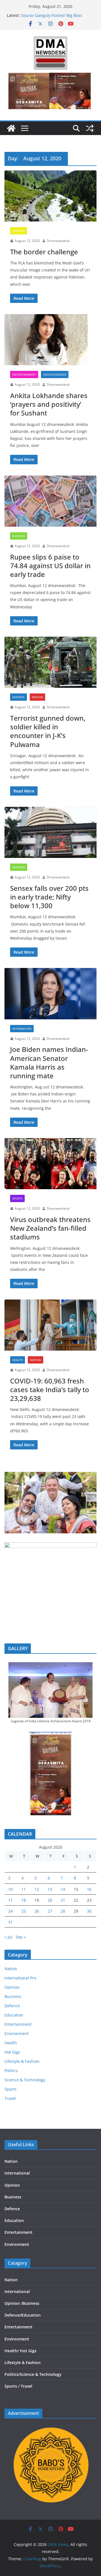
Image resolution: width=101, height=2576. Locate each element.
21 (63, 1900)
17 (10, 1900)
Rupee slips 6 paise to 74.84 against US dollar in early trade (50, 566)
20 (50, 1900)
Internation (22, 1029)
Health (18, 1360)
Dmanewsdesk (58, 241)
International (17, 2173)
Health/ (12, 2351)
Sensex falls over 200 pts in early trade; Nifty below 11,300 (49, 897)
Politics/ (12, 2374)
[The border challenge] (50, 196)
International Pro (20, 1978)
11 (24, 1889)
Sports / (12, 2386)
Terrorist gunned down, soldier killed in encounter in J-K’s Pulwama (48, 731)
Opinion (19, 231)
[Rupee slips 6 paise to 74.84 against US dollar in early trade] (50, 501)
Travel (10, 2098)
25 (24, 1911)
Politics (11, 2071)
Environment (17, 2033)
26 (37, 1911)
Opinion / (13, 2303)
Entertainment (24, 374)
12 (37, 1889)
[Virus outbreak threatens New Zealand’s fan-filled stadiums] (50, 1164)
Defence (19, 697)
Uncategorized (55, 374)
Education (14, 2015)
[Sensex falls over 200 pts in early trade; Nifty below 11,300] (50, 832)
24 (10, 1911)
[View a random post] (90, 128)
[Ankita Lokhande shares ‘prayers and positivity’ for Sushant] (50, 340)
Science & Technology (25, 2080)
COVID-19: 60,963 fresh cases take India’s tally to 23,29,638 (50, 1389)
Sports (17, 1198)
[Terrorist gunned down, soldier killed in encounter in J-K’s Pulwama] (50, 662)
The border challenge (44, 252)
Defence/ (13, 2315)
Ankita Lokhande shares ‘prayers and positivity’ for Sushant (49, 404)
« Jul (8, 1937)
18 (24, 1900)
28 (63, 1911)
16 (89, 1889)
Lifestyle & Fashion (22, 2061)
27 (50, 1911)
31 (10, 1922)
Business (19, 536)
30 (89, 1911)
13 (50, 1889)
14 (63, 1889)
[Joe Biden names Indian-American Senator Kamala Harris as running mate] (50, 994)
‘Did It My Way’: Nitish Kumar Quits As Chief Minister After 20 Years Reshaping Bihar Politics (57, 16)
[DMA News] (11, 128)
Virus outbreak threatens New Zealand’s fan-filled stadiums (50, 1228)
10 (10, 1889)
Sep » (21, 1937)
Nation (37, 697)
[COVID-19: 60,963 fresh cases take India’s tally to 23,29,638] (50, 1325)
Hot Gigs (12, 2052)
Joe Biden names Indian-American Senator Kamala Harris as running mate (49, 1062)
